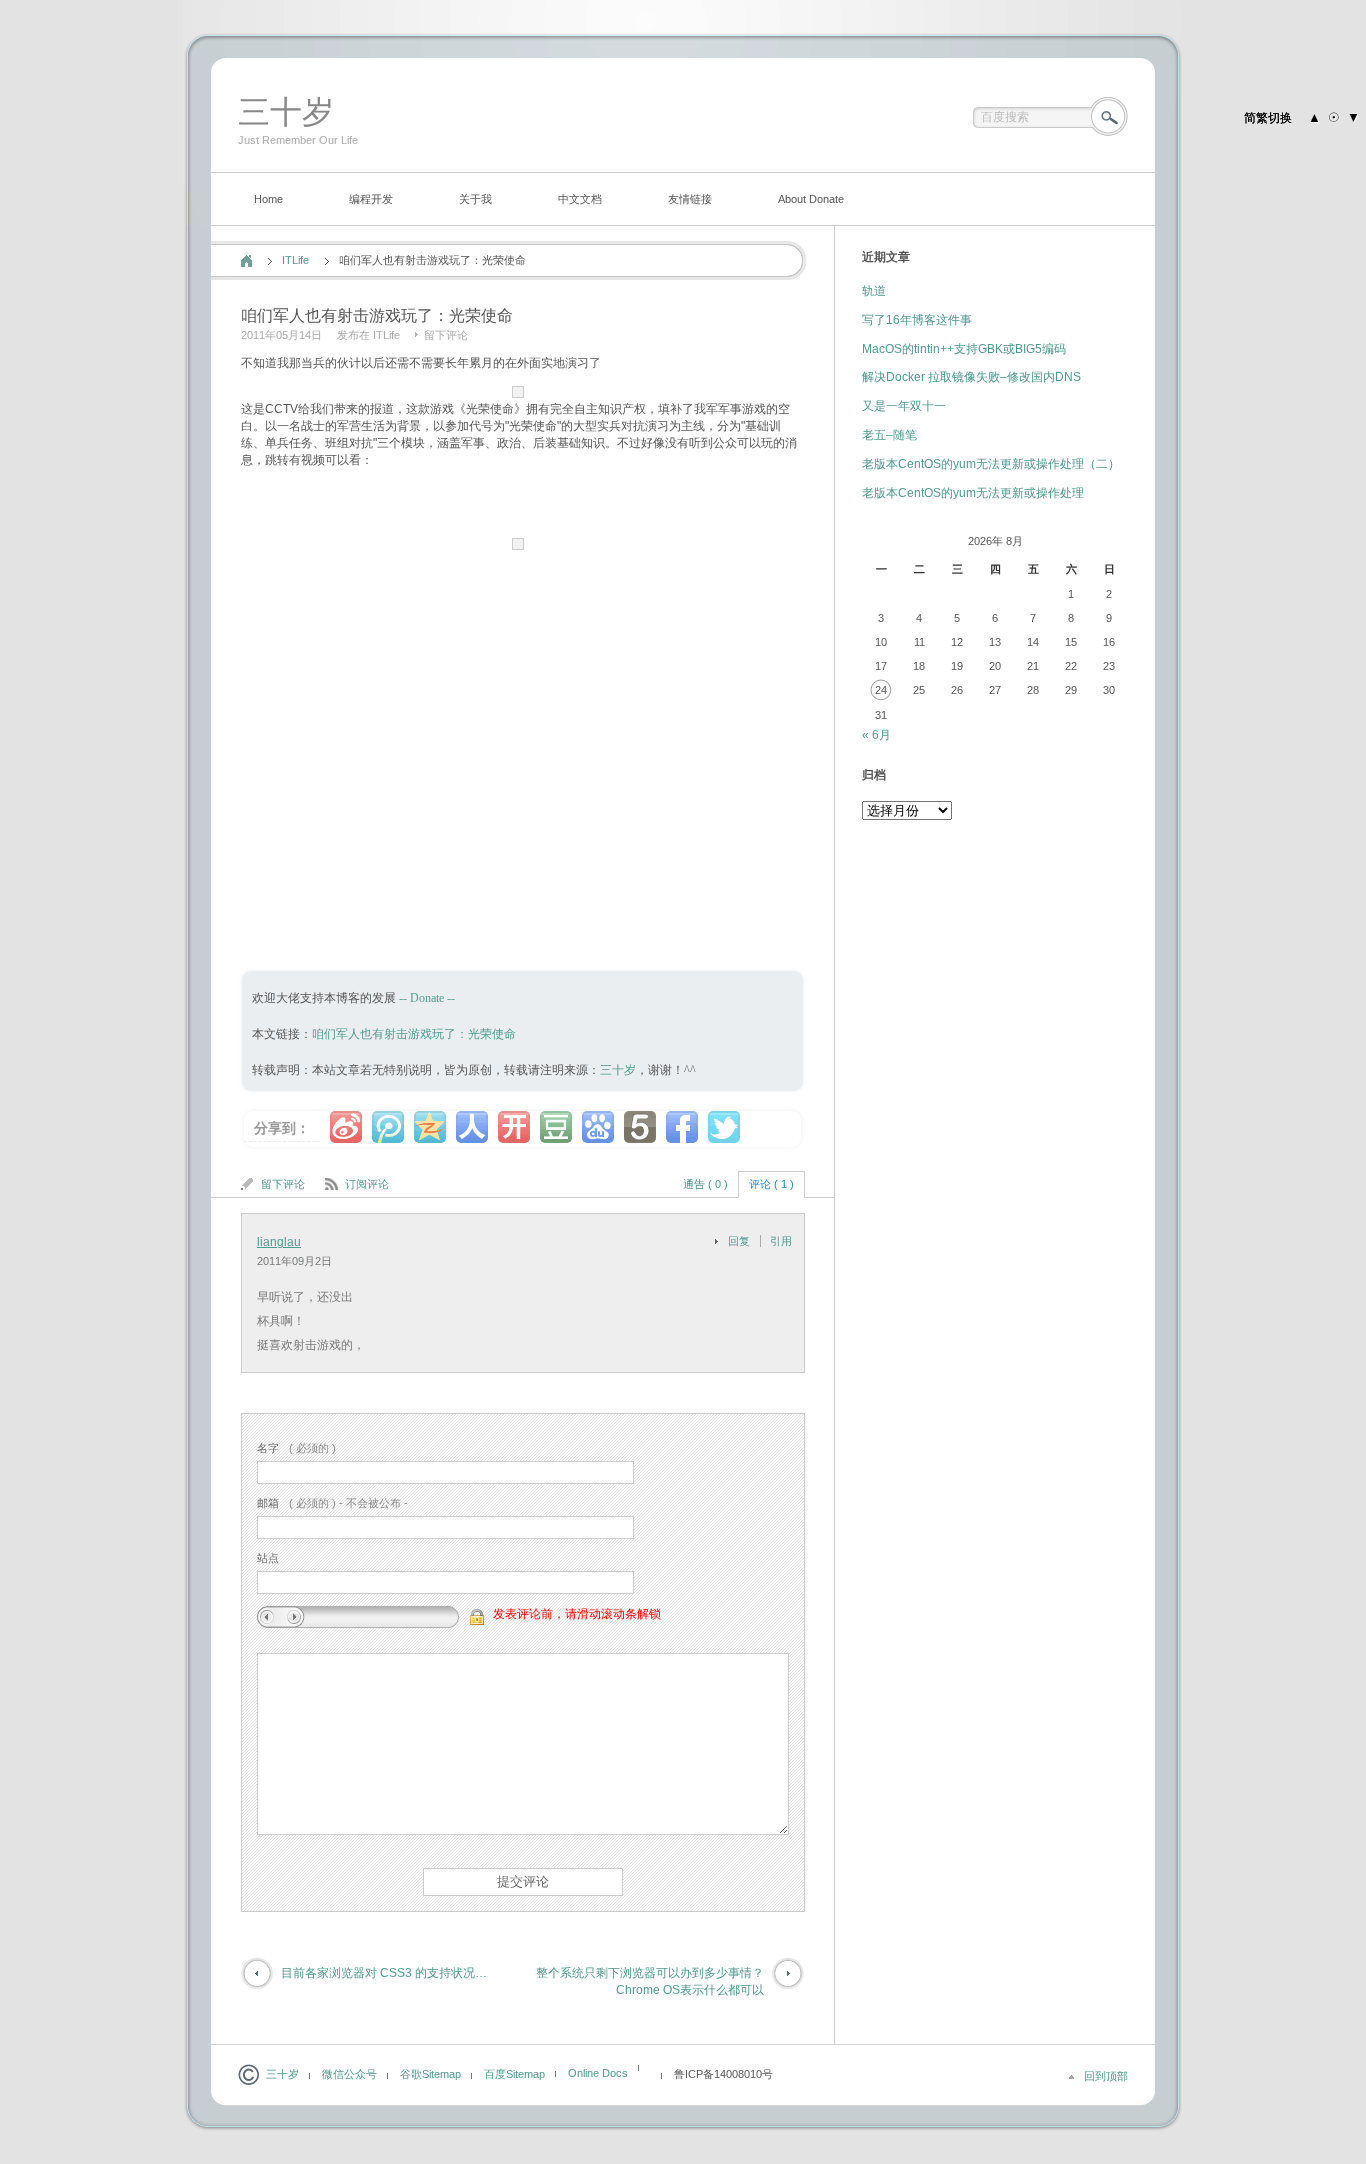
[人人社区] (472, 1127)
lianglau (279, 1242)
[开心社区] (514, 1127)
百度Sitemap (514, 2074)
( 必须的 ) (296, 1448)
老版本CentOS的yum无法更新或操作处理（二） (991, 464)
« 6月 (876, 735)
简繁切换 (1268, 118)
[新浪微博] (346, 1127)
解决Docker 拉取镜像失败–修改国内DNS (971, 377)
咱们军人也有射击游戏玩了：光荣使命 (414, 1034)
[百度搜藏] (598, 1127)
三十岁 (286, 112)
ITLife (295, 260)
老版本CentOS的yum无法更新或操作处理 (973, 493)
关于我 (475, 199)
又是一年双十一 (904, 406)
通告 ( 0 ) (705, 1184)
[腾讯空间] (430, 1127)
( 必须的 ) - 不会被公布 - (332, 1503)
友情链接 (690, 199)
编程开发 (371, 199)
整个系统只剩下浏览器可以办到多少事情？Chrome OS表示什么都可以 (650, 1981)
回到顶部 (1106, 2076)
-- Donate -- (425, 998)
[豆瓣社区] (556, 1127)
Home (268, 199)
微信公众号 (349, 2074)
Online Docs (598, 2073)
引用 (781, 1241)
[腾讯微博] (388, 1127)
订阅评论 (367, 1184)
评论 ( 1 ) (771, 1184)
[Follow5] (640, 1127)
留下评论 (446, 335)
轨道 (874, 291)
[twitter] (724, 1127)
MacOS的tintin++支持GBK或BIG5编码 (964, 349)
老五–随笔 (889, 435)
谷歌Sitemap (430, 2074)
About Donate (811, 199)
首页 (246, 261)
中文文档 (580, 199)
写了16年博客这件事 (917, 320)
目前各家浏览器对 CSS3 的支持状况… (384, 1973)
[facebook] (682, 1127)
